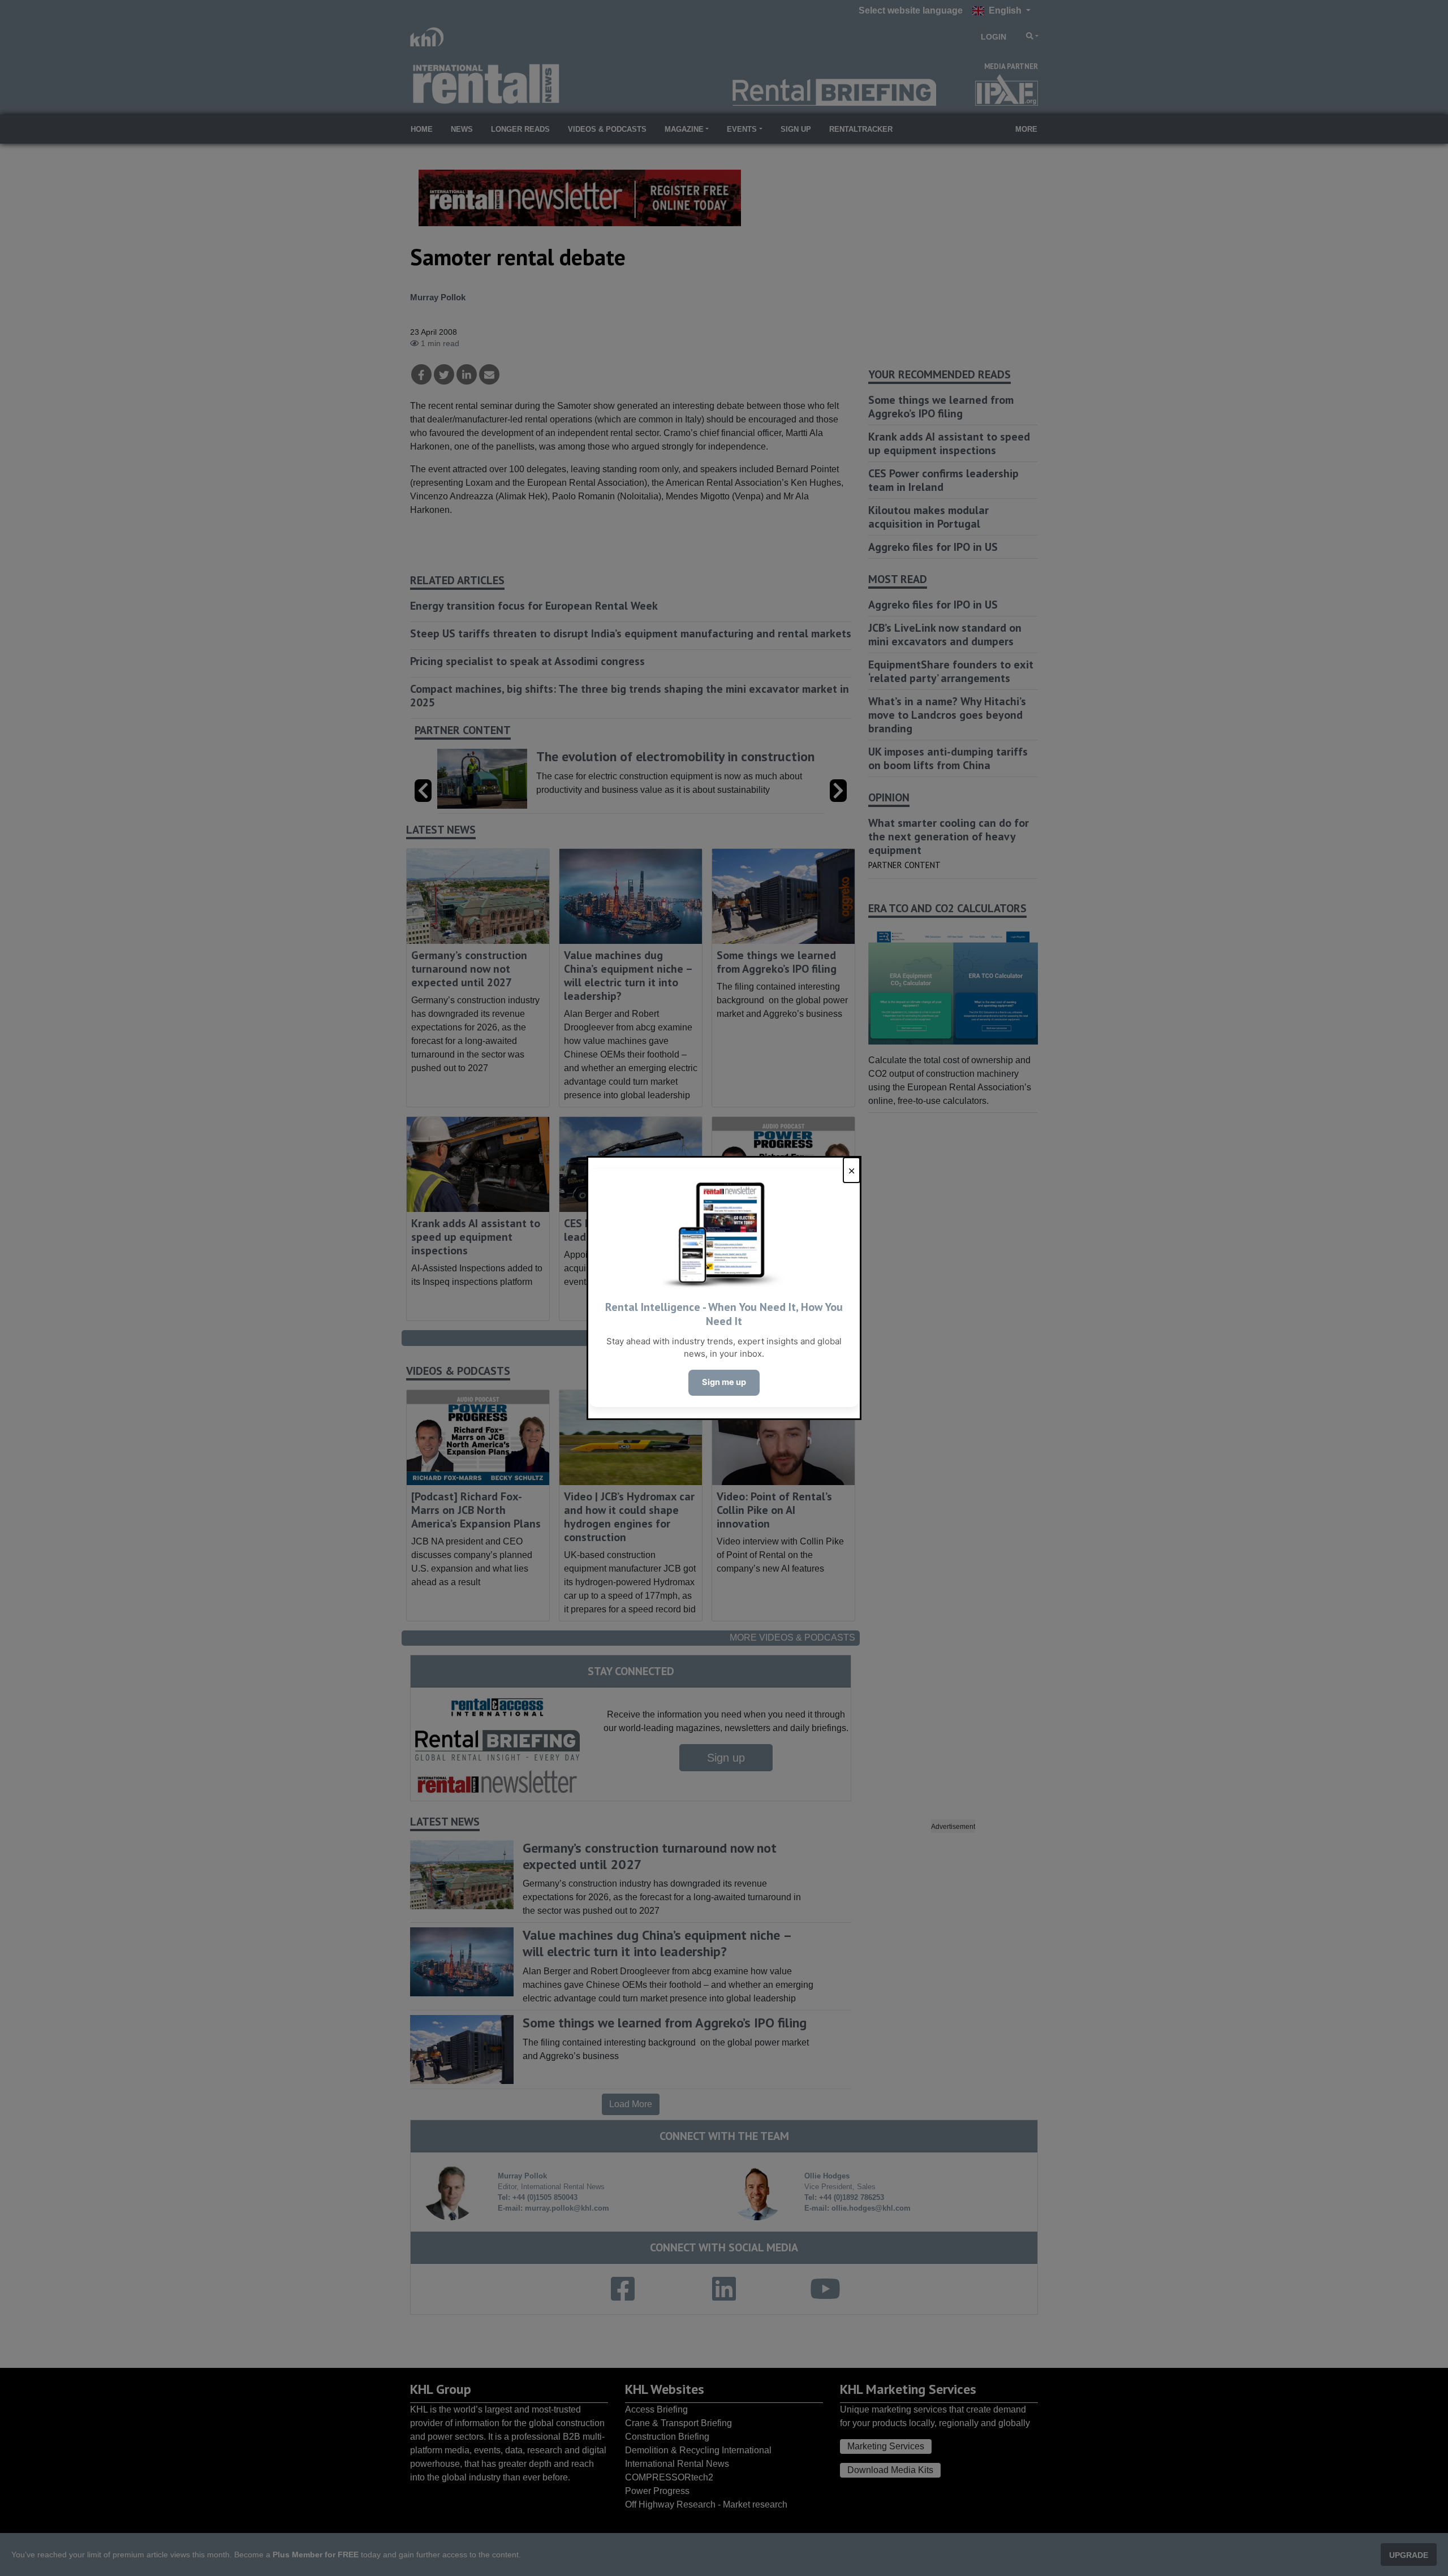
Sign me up (724, 1382)
